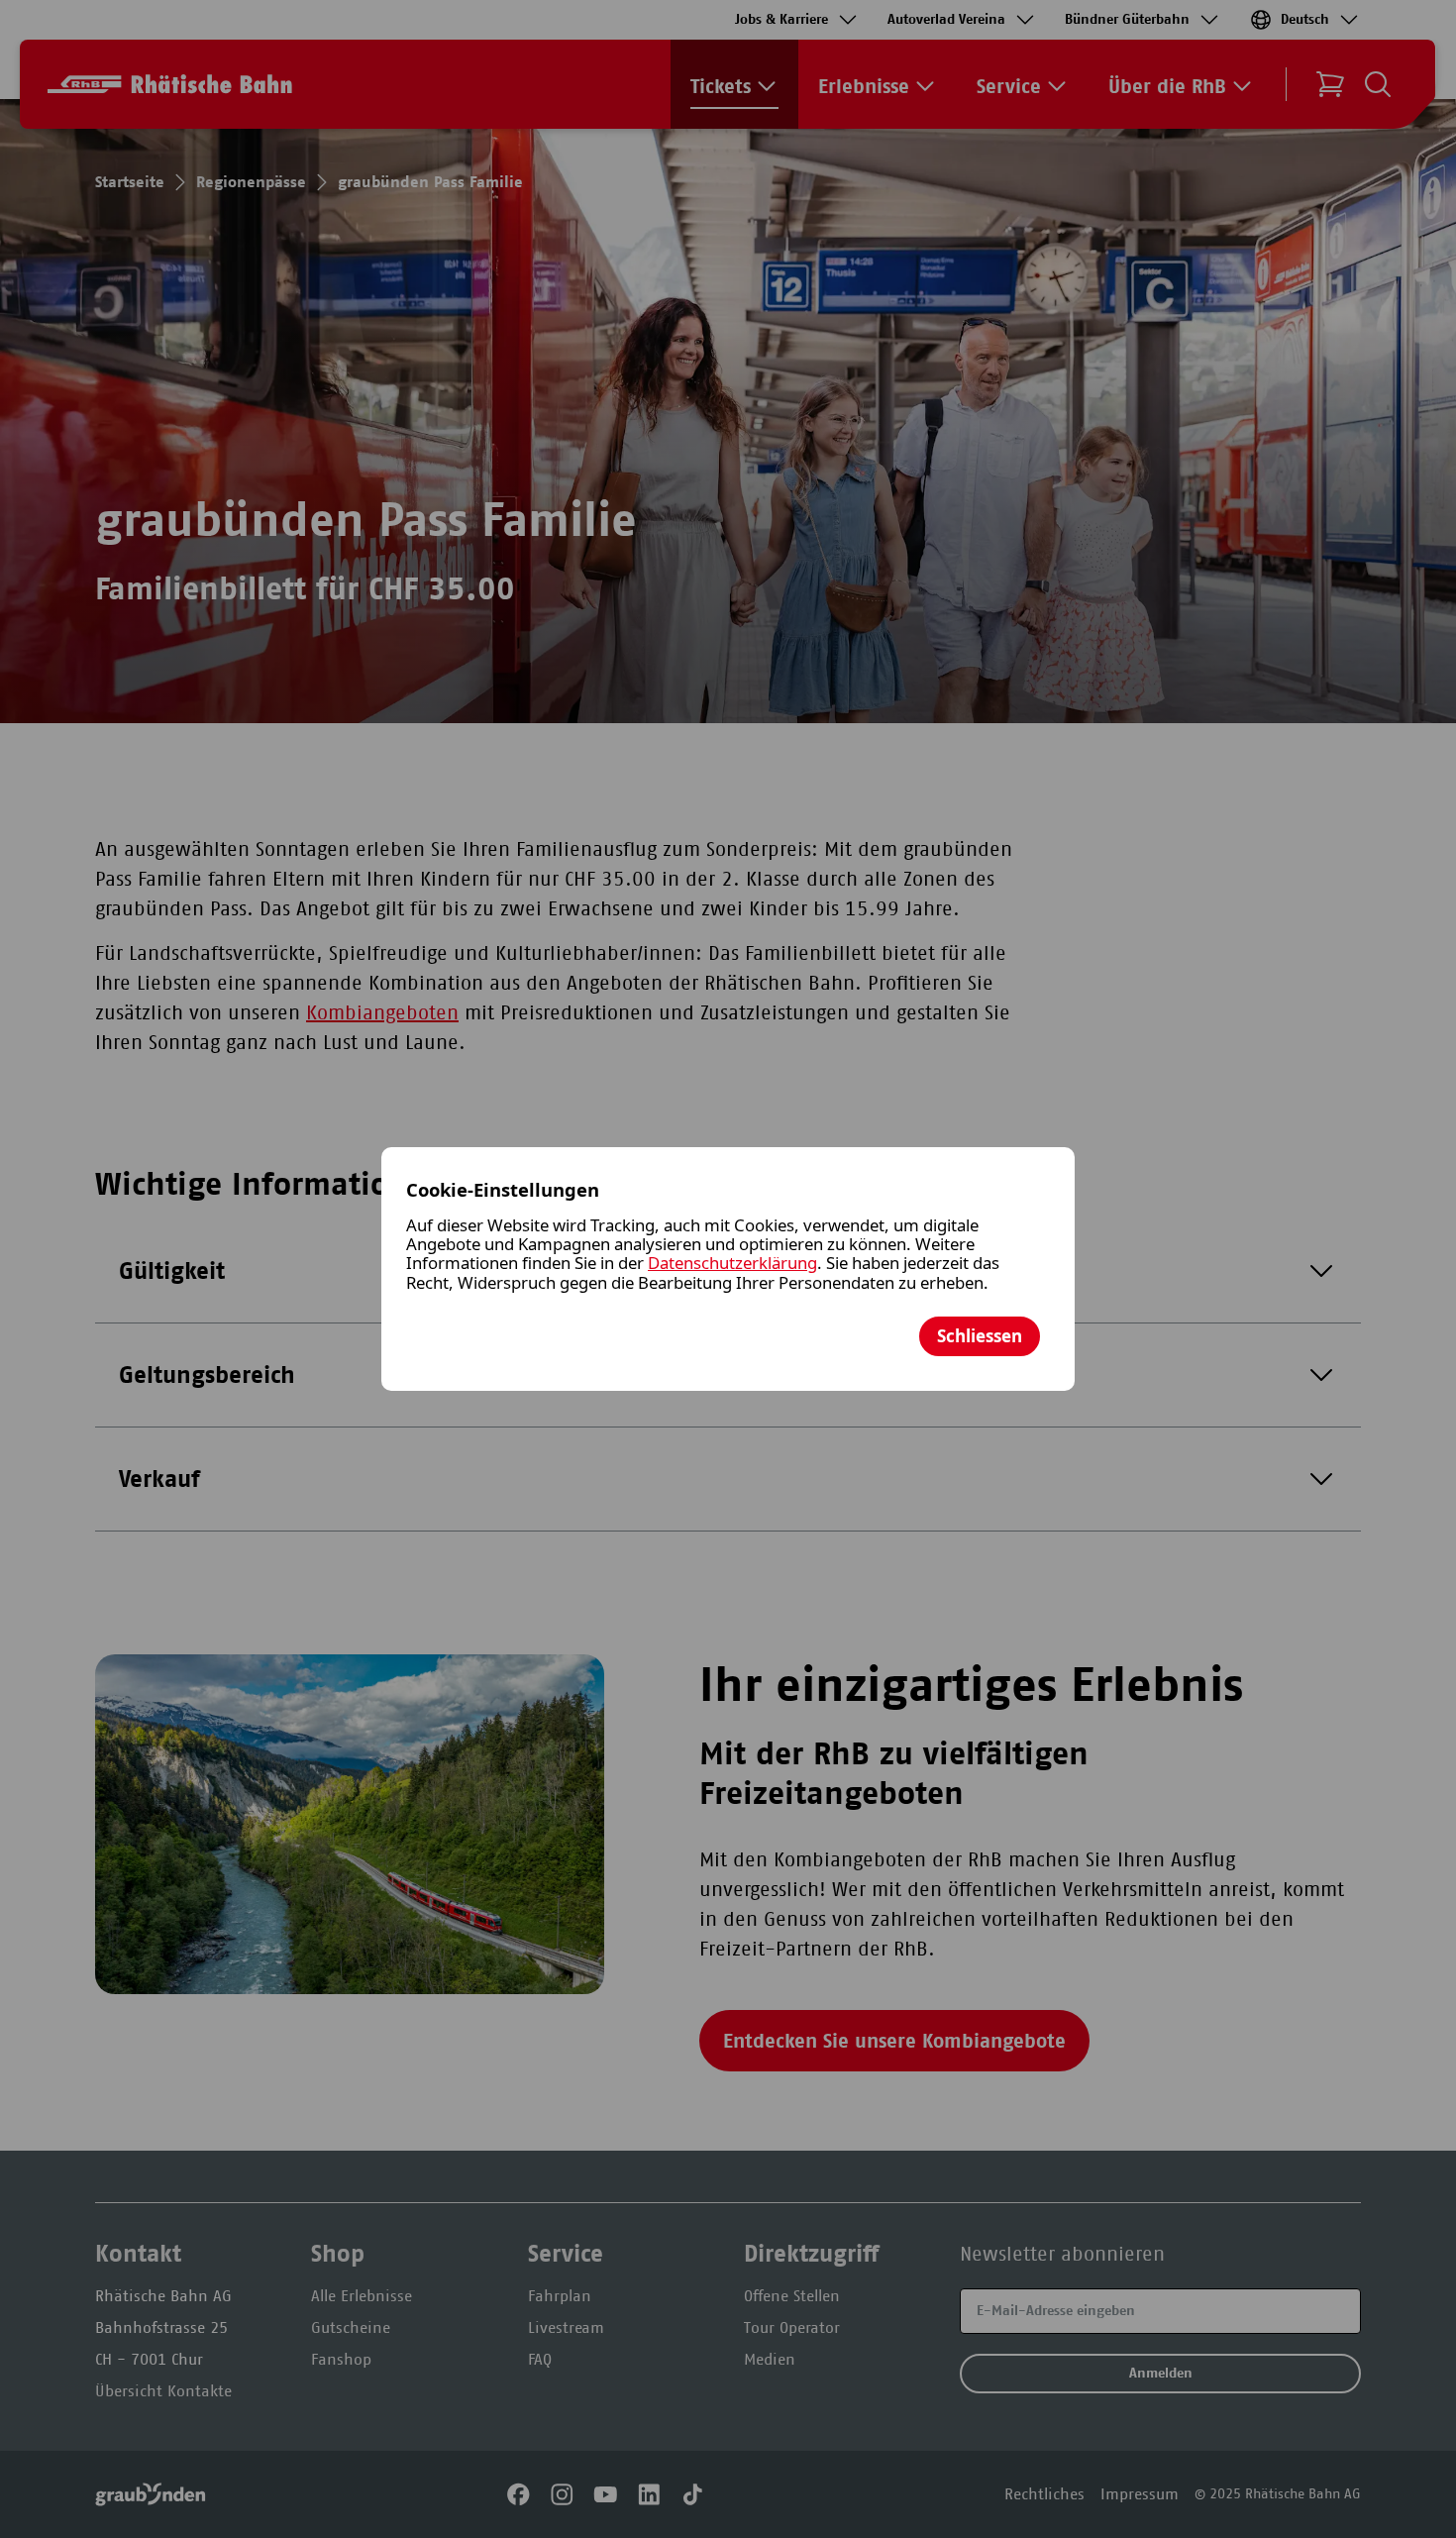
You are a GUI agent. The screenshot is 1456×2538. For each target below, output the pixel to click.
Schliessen (980, 1336)
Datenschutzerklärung (732, 1263)
